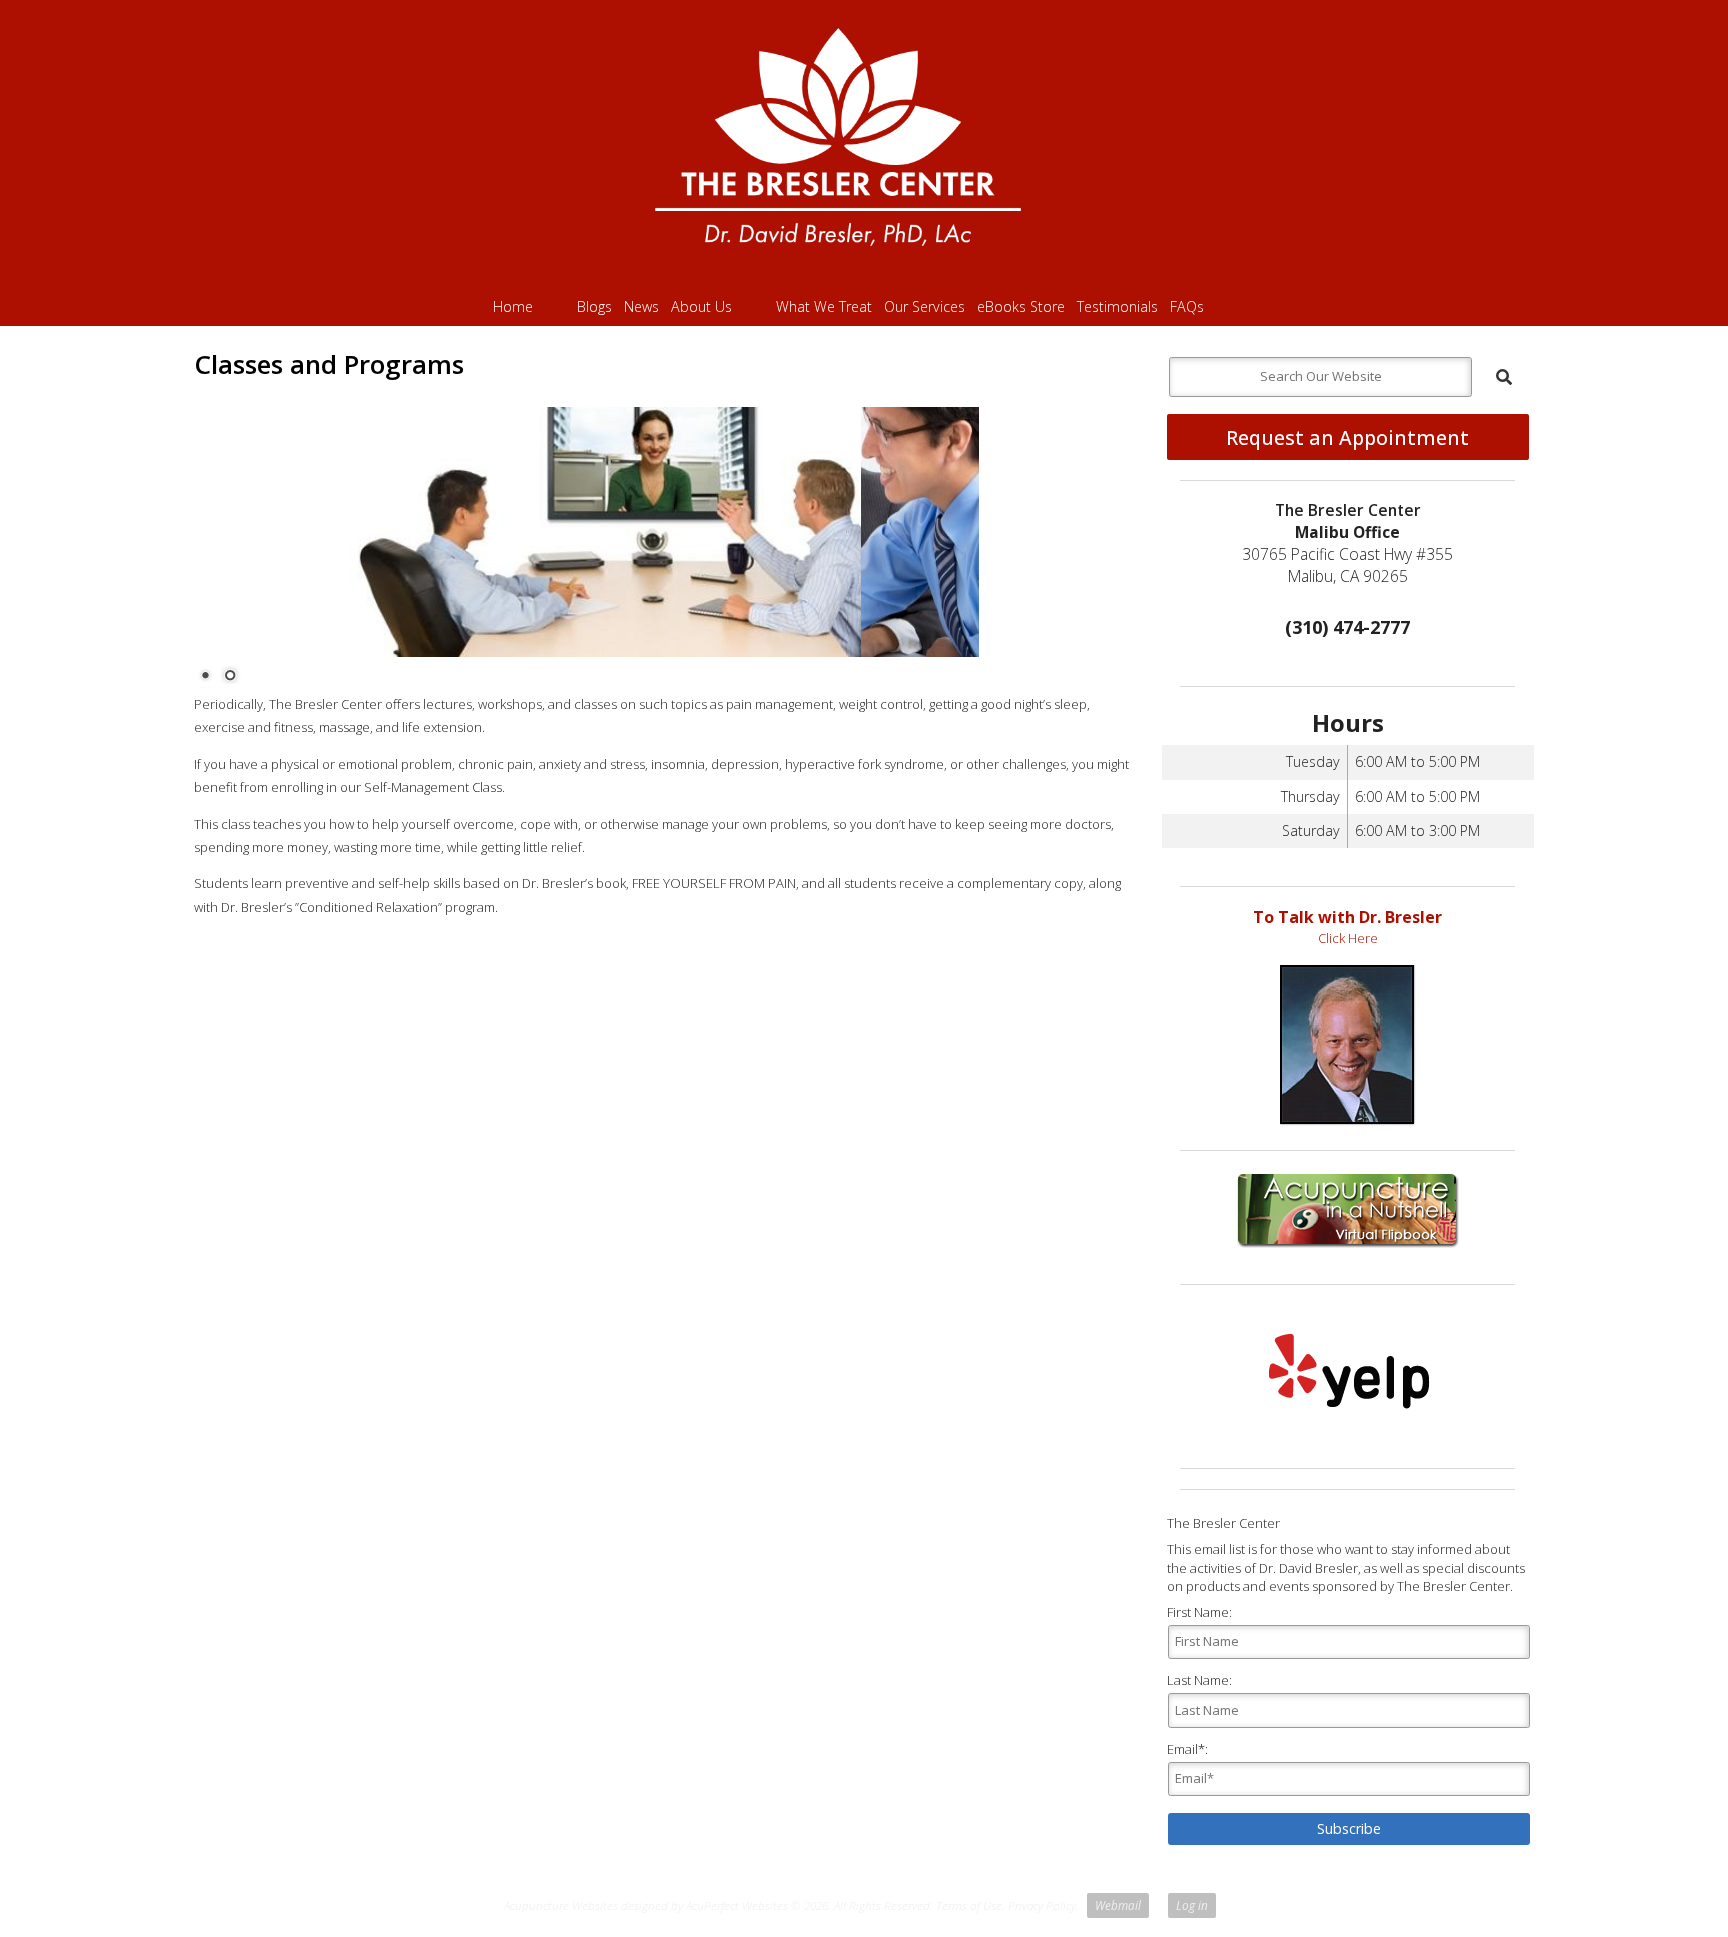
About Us (701, 306)
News (641, 306)
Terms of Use (969, 1905)
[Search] (1504, 377)
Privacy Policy (1042, 1905)
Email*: (1187, 1749)
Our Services (924, 306)
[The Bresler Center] (864, 144)
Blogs (594, 306)
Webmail (1118, 1905)
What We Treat (824, 306)
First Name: (1199, 1612)
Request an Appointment (1347, 437)
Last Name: (1199, 1680)
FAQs (1187, 306)
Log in (1192, 1905)
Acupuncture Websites (561, 1905)
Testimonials (1117, 306)
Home (513, 306)
